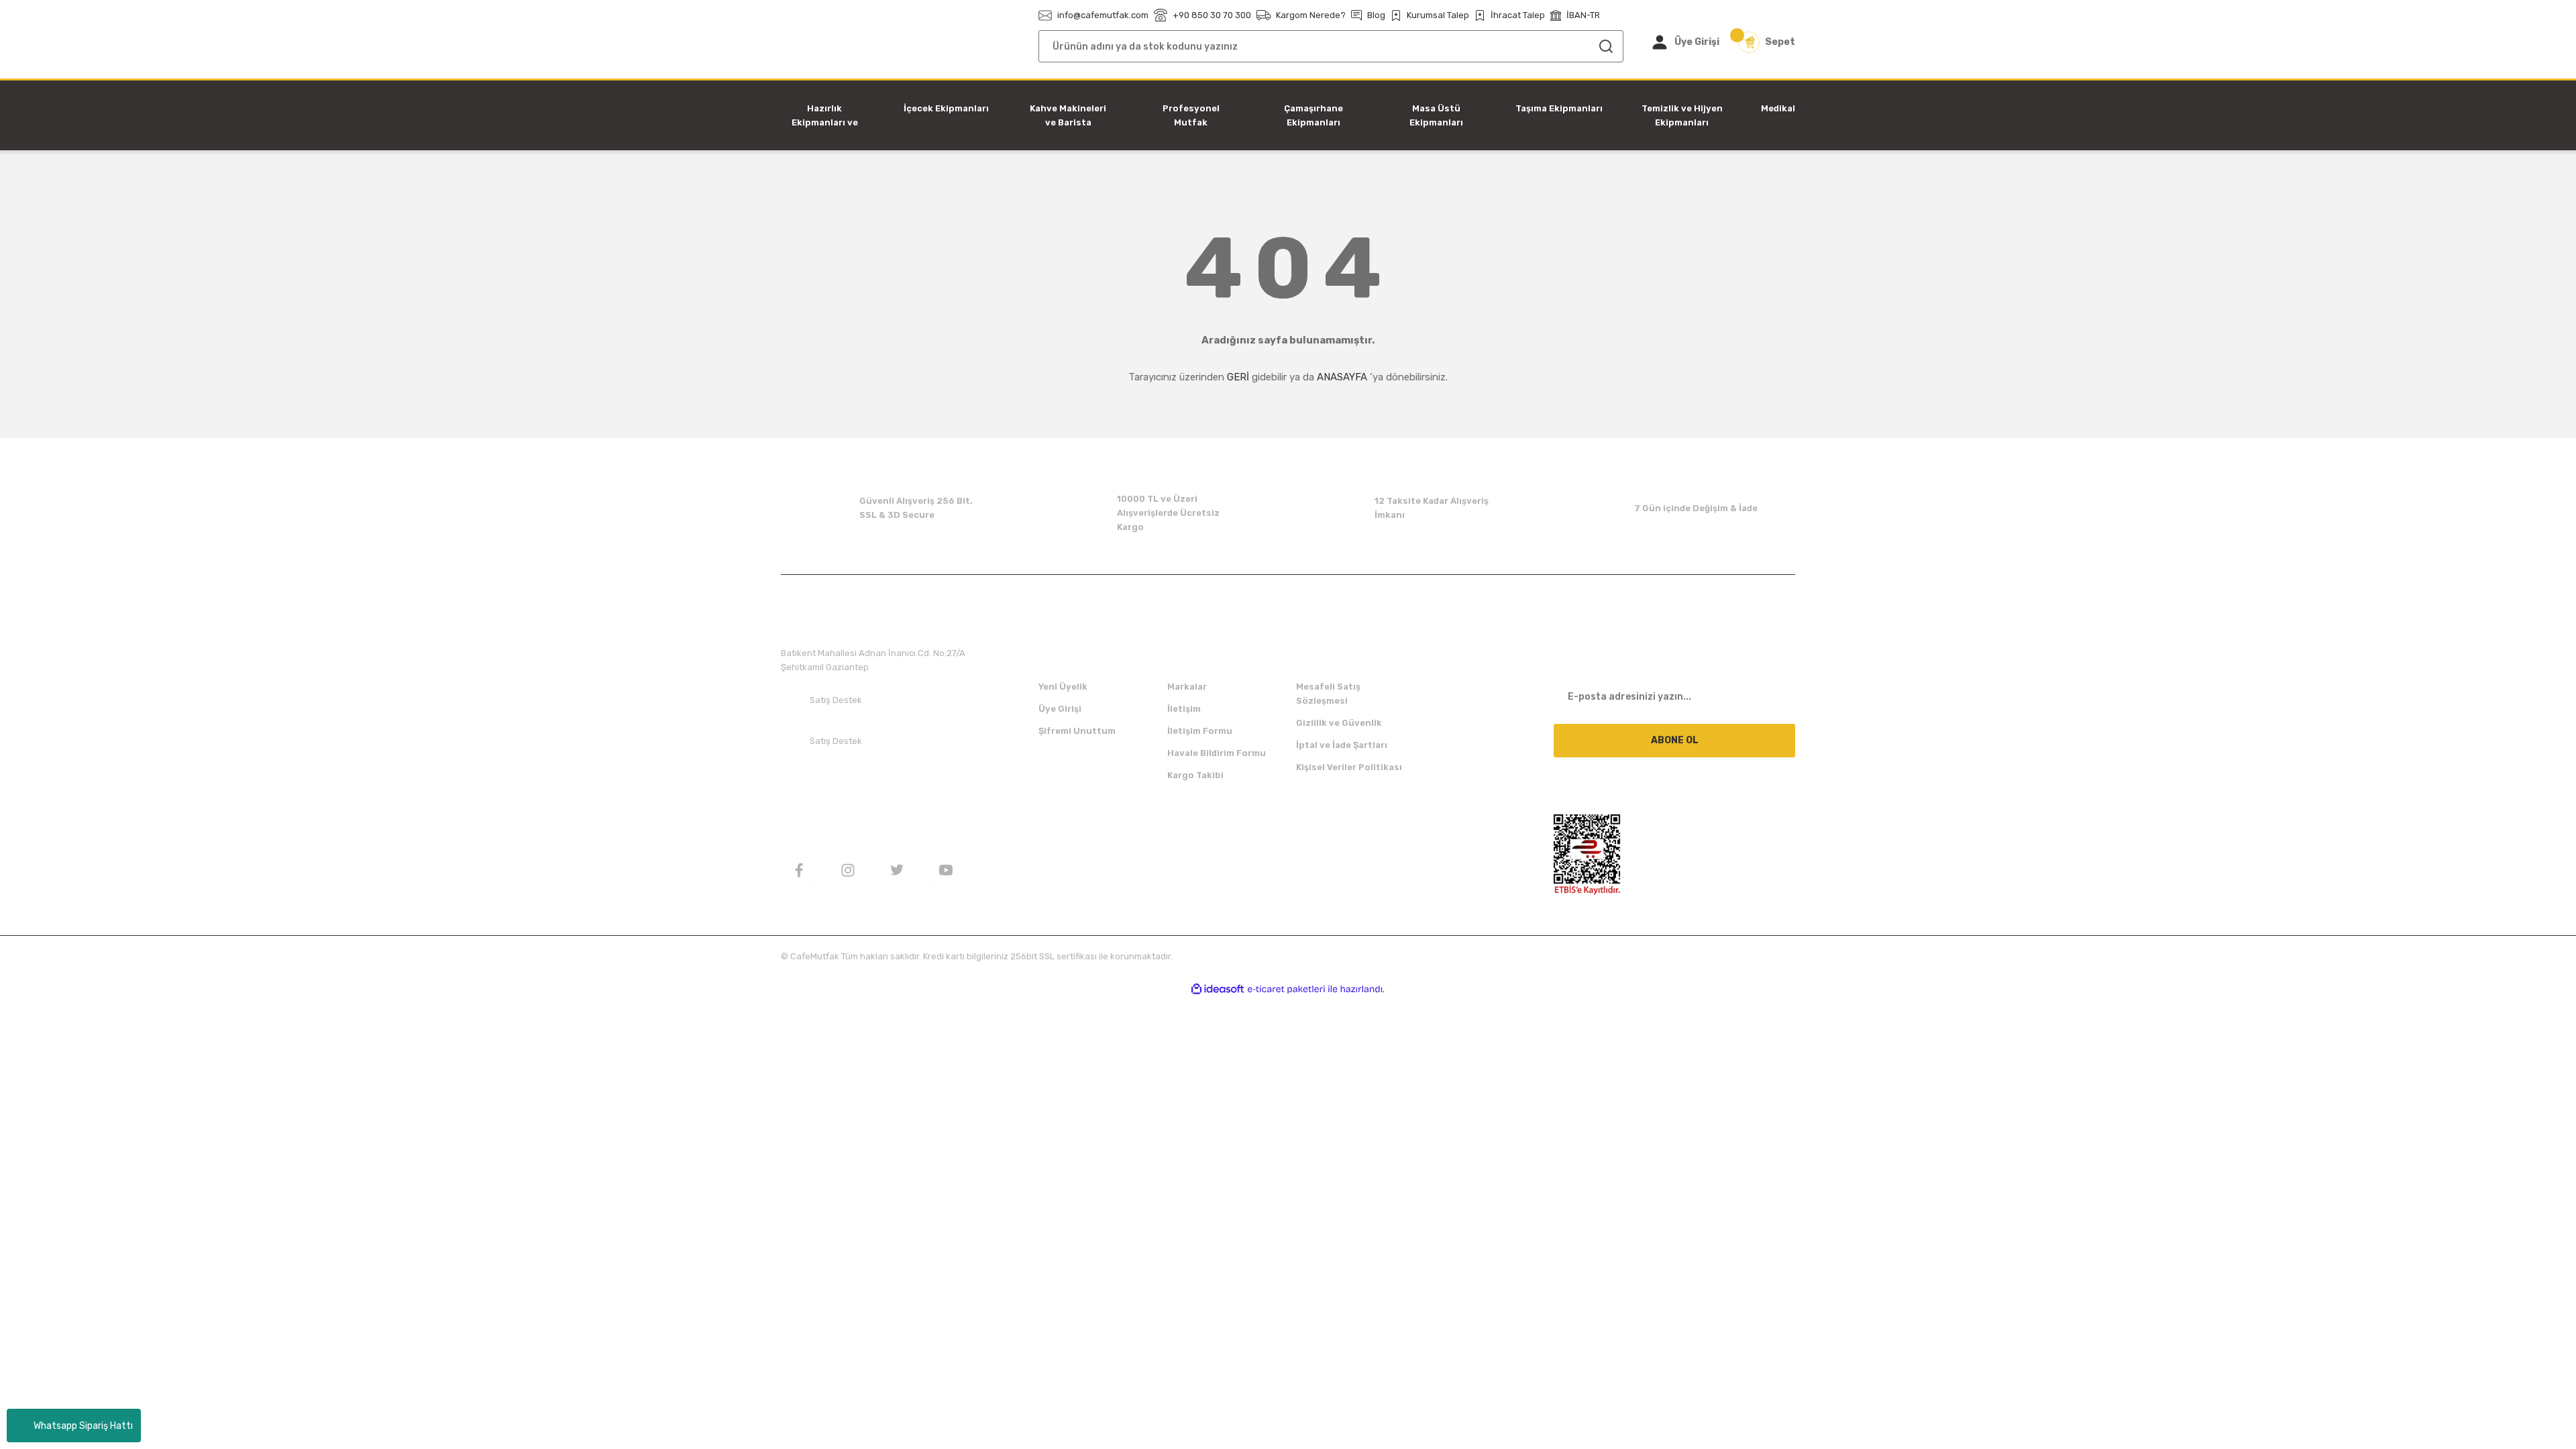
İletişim (1184, 709)
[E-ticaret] (1286, 989)
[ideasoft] (1218, 989)
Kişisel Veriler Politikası (1349, 767)
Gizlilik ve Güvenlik (1339, 723)
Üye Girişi (1060, 709)
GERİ (1238, 377)
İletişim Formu (1200, 731)
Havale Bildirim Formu (1217, 753)
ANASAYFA (1342, 377)
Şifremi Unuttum (1077, 731)
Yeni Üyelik (1063, 687)
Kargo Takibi (1195, 775)
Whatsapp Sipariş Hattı (83, 1426)
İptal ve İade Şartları (1342, 745)
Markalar (1187, 687)
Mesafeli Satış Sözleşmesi (1328, 694)
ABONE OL (1675, 740)
